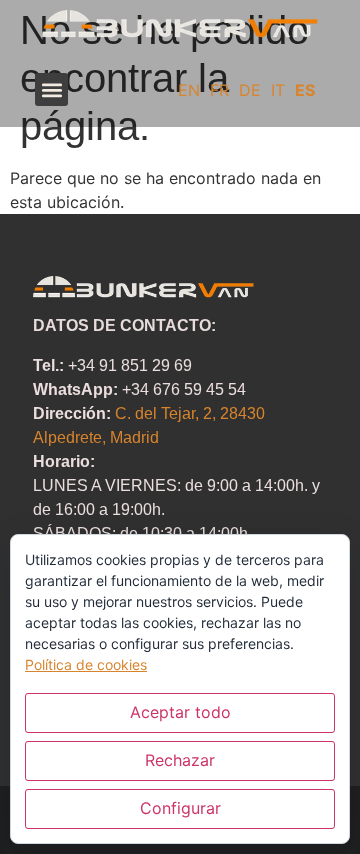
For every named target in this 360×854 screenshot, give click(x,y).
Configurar (180, 808)
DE (250, 90)
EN (189, 90)
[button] (51, 89)
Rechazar (180, 760)
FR (219, 90)
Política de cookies (86, 664)
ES (305, 90)
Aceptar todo (180, 712)
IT (278, 90)
